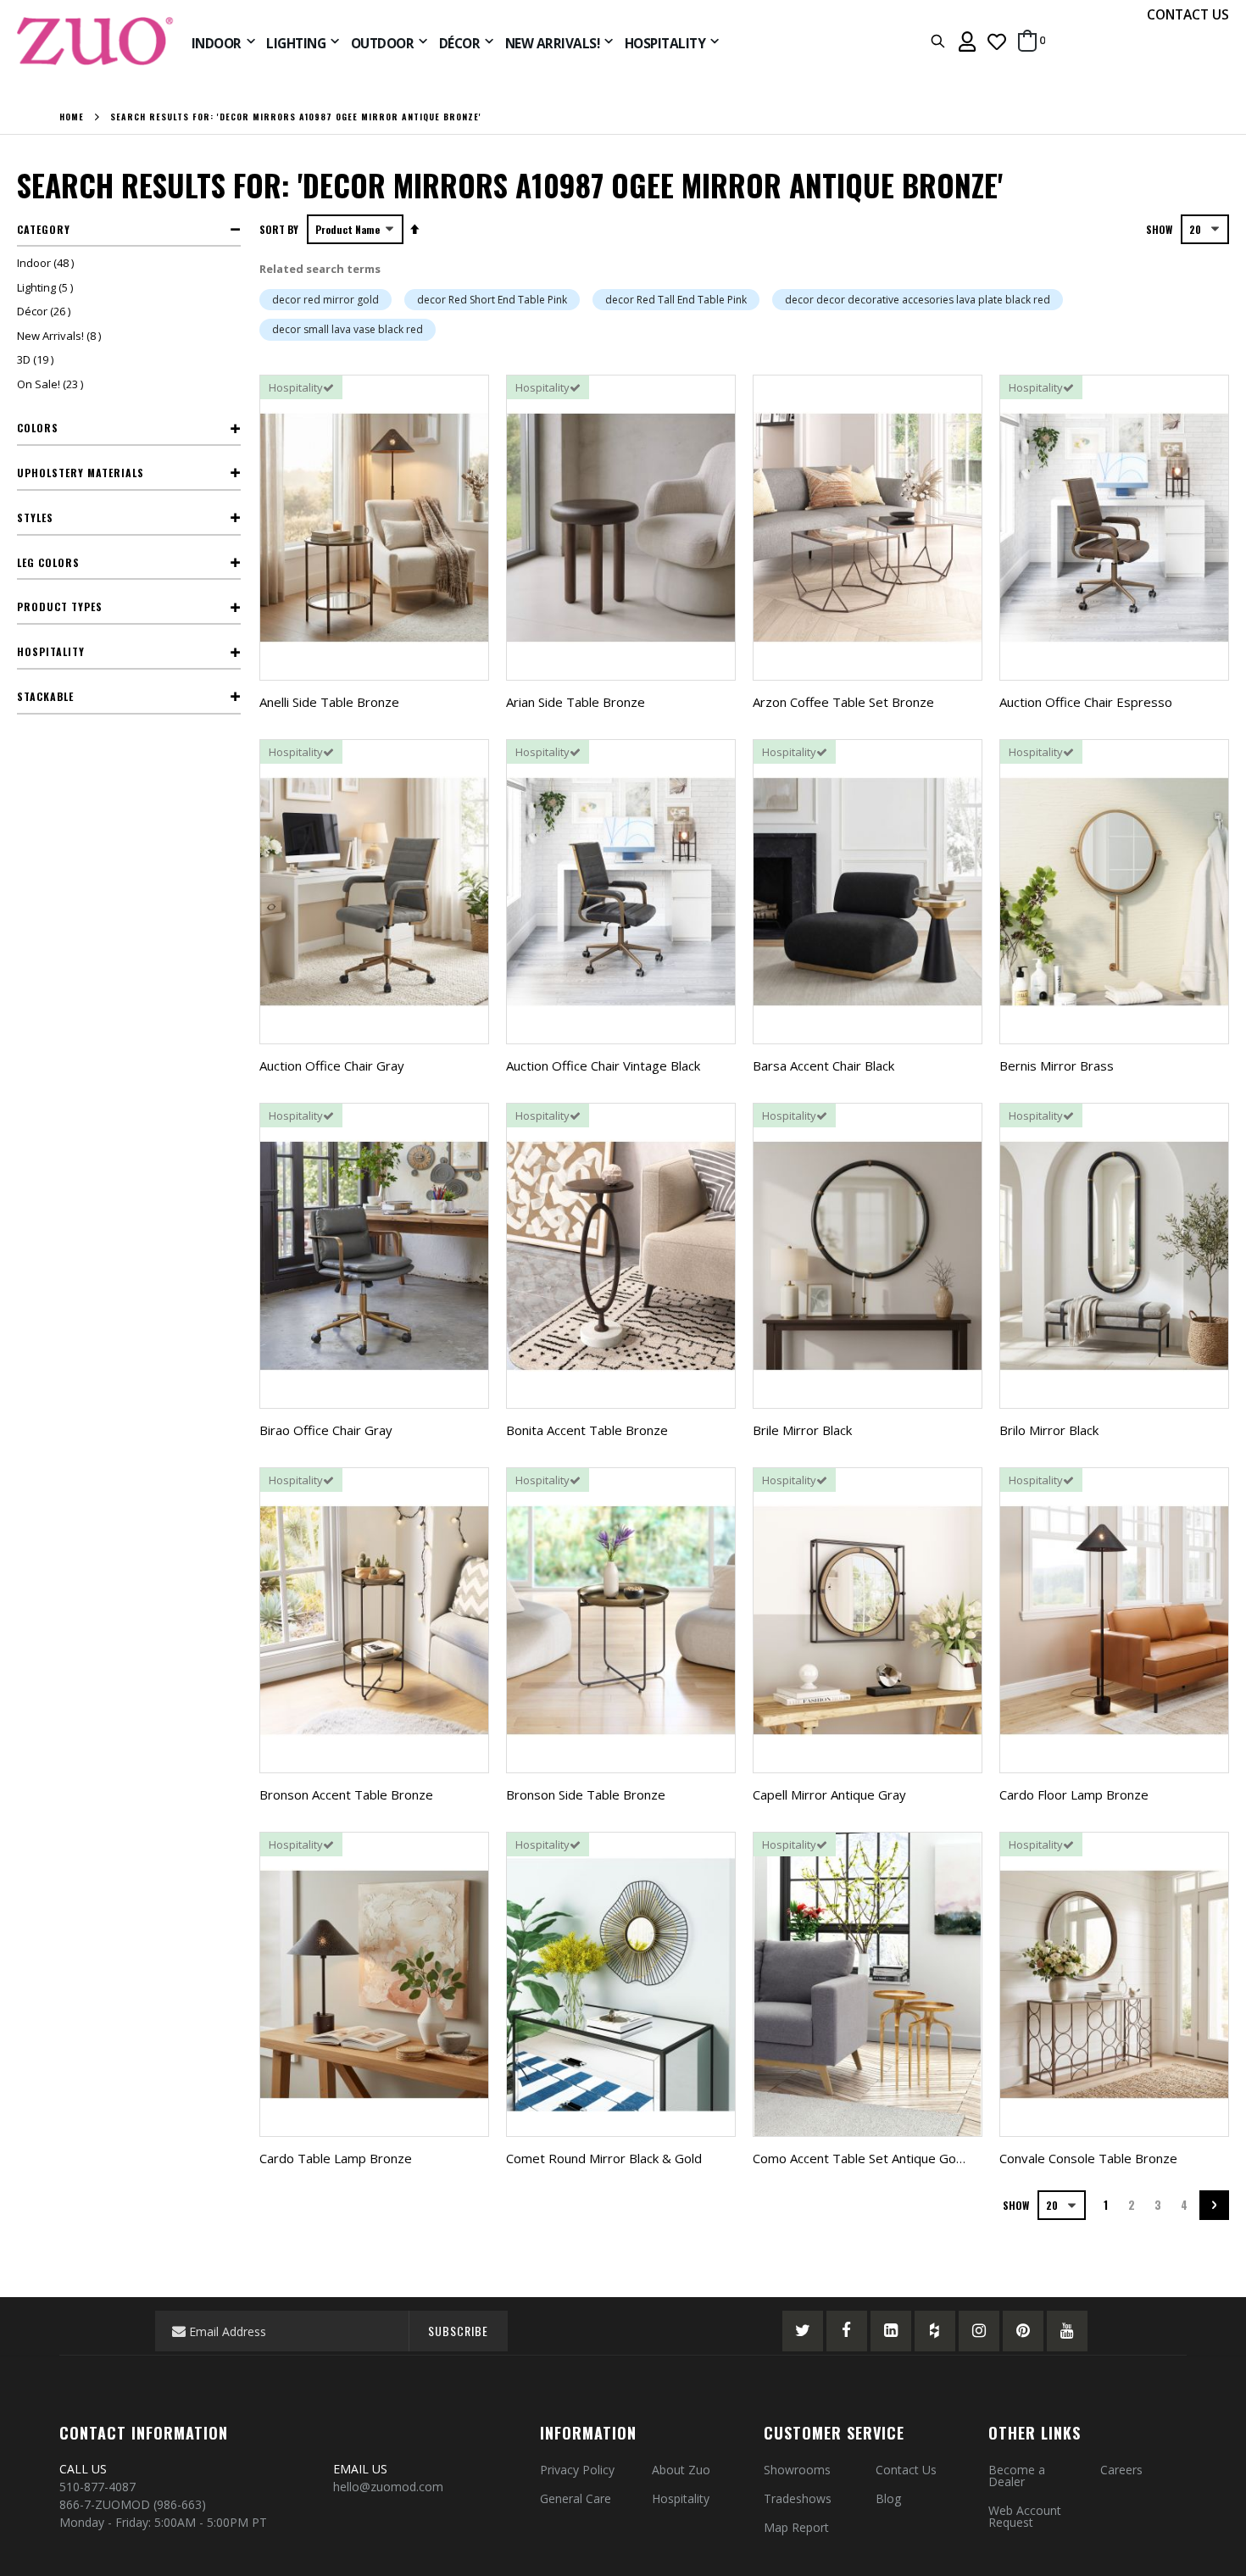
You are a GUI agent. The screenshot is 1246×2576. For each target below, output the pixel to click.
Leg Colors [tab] (48, 562)
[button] (997, 41)
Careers (1121, 2470)
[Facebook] (847, 2331)
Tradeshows (798, 2498)
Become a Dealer (1017, 2476)
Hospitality (681, 2498)
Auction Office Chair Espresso (1086, 702)
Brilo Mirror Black (1049, 1430)
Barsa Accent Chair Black (823, 1065)
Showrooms (797, 2470)
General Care (576, 2498)
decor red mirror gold (325, 300)
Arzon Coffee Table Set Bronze (843, 702)
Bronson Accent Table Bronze (346, 1794)
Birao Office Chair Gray (326, 1430)
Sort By (279, 229)
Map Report (796, 2527)
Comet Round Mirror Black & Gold (604, 2158)
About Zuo (681, 2470)
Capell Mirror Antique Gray (829, 1794)
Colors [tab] (38, 428)
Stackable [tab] (45, 696)
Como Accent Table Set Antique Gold (859, 2158)
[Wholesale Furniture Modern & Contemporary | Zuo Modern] (96, 41)
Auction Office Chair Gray (332, 1065)
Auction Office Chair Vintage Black (603, 1065)
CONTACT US (1188, 14)
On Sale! (52, 384)
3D (37, 359)
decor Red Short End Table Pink (492, 300)
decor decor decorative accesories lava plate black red (918, 300)
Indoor (47, 263)
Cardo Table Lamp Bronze (336, 2158)
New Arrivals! (61, 336)
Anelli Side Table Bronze (329, 702)
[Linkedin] (891, 2331)
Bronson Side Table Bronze (586, 1794)
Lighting (47, 287)
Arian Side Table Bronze (576, 702)
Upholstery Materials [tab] (81, 473)
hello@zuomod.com (390, 2487)
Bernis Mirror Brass (1057, 1065)
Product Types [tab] (60, 606)
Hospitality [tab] (51, 651)
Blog (888, 2498)
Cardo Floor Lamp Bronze (1074, 1794)
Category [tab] (44, 229)
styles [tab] (35, 517)
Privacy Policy (577, 2470)
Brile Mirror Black (802, 1430)
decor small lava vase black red (348, 329)
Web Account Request (1025, 2516)
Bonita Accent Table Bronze (587, 1430)
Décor (46, 311)
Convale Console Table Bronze (1088, 2158)
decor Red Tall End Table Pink (676, 300)
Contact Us (906, 2470)
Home (72, 117)
